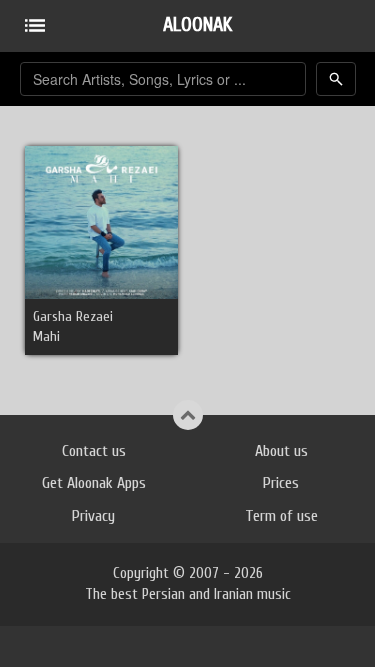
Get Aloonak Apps (94, 483)
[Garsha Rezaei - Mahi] (101, 221)
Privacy (93, 516)
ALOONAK (197, 24)
